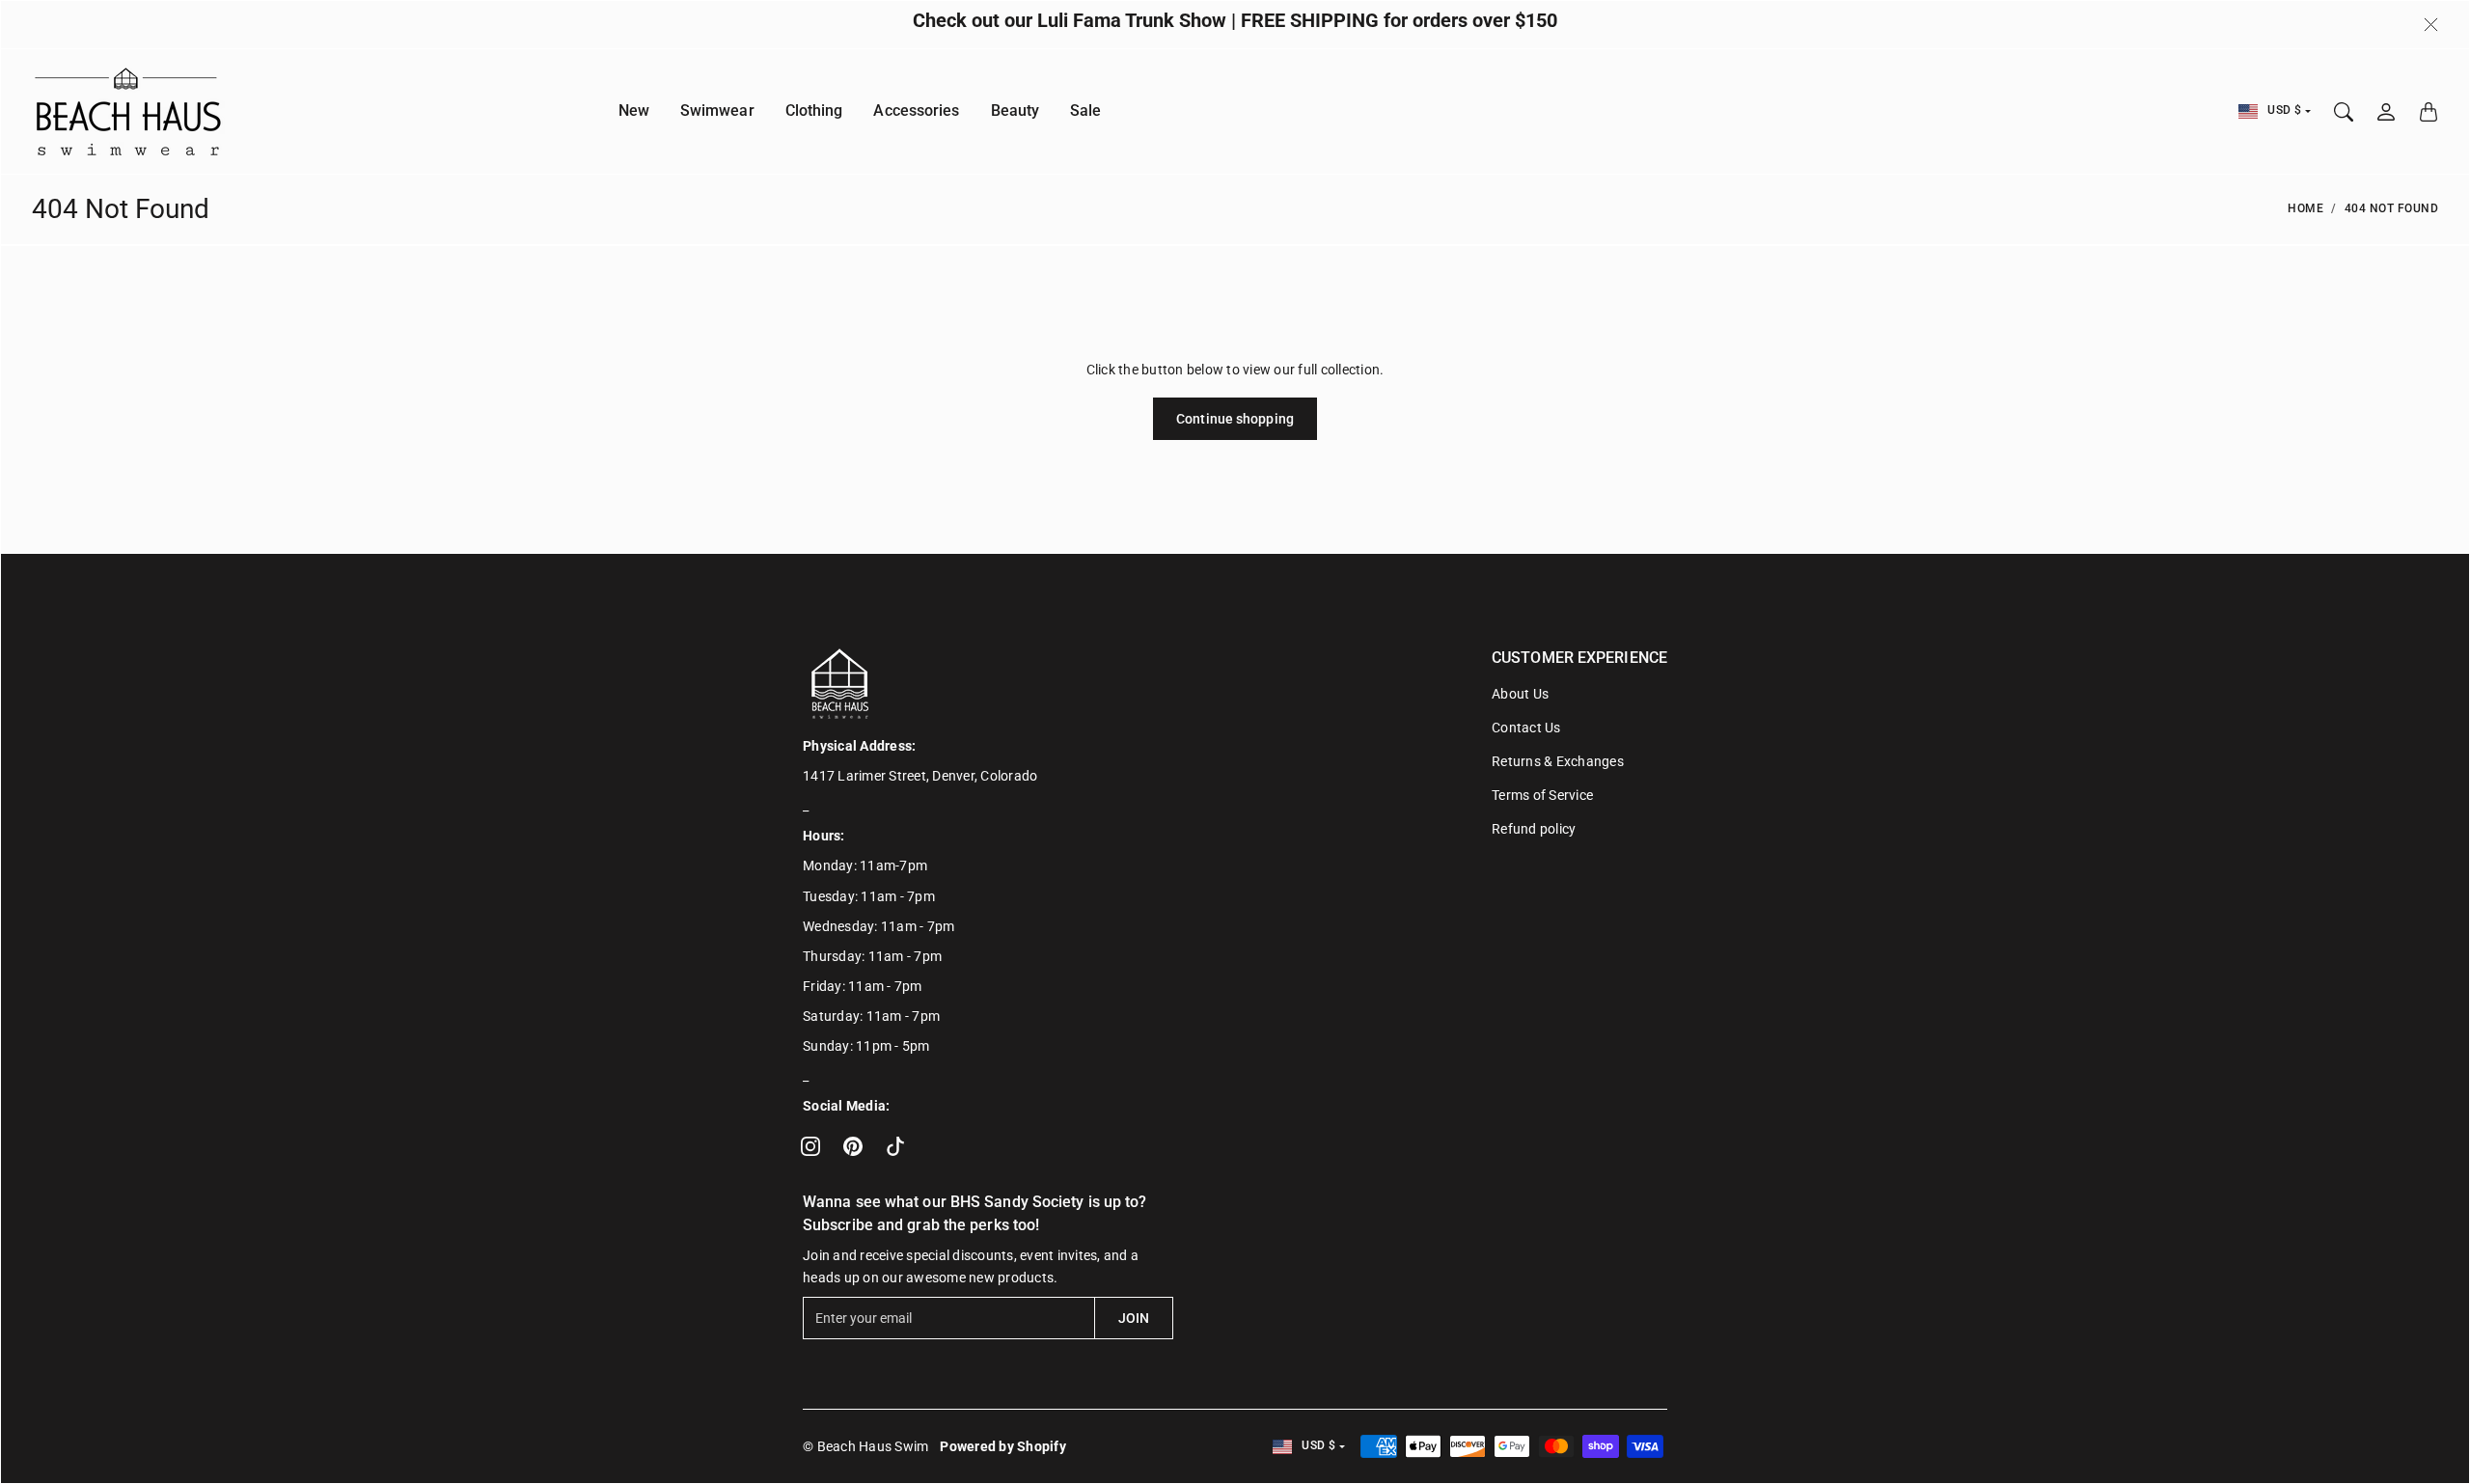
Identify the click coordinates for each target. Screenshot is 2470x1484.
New (634, 111)
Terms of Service (1542, 795)
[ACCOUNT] (2386, 112)
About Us (1520, 694)
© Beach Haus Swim (865, 1446)
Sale (1085, 111)
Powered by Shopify (1003, 1446)
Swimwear (717, 111)
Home (2305, 208)
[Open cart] (2429, 112)
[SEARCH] (2344, 112)
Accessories (916, 111)
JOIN (1134, 1318)
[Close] (2431, 25)
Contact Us (1526, 728)
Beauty (1015, 111)
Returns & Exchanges (1558, 761)
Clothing (814, 111)
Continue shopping (1235, 419)
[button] (810, 1146)
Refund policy (1534, 829)
